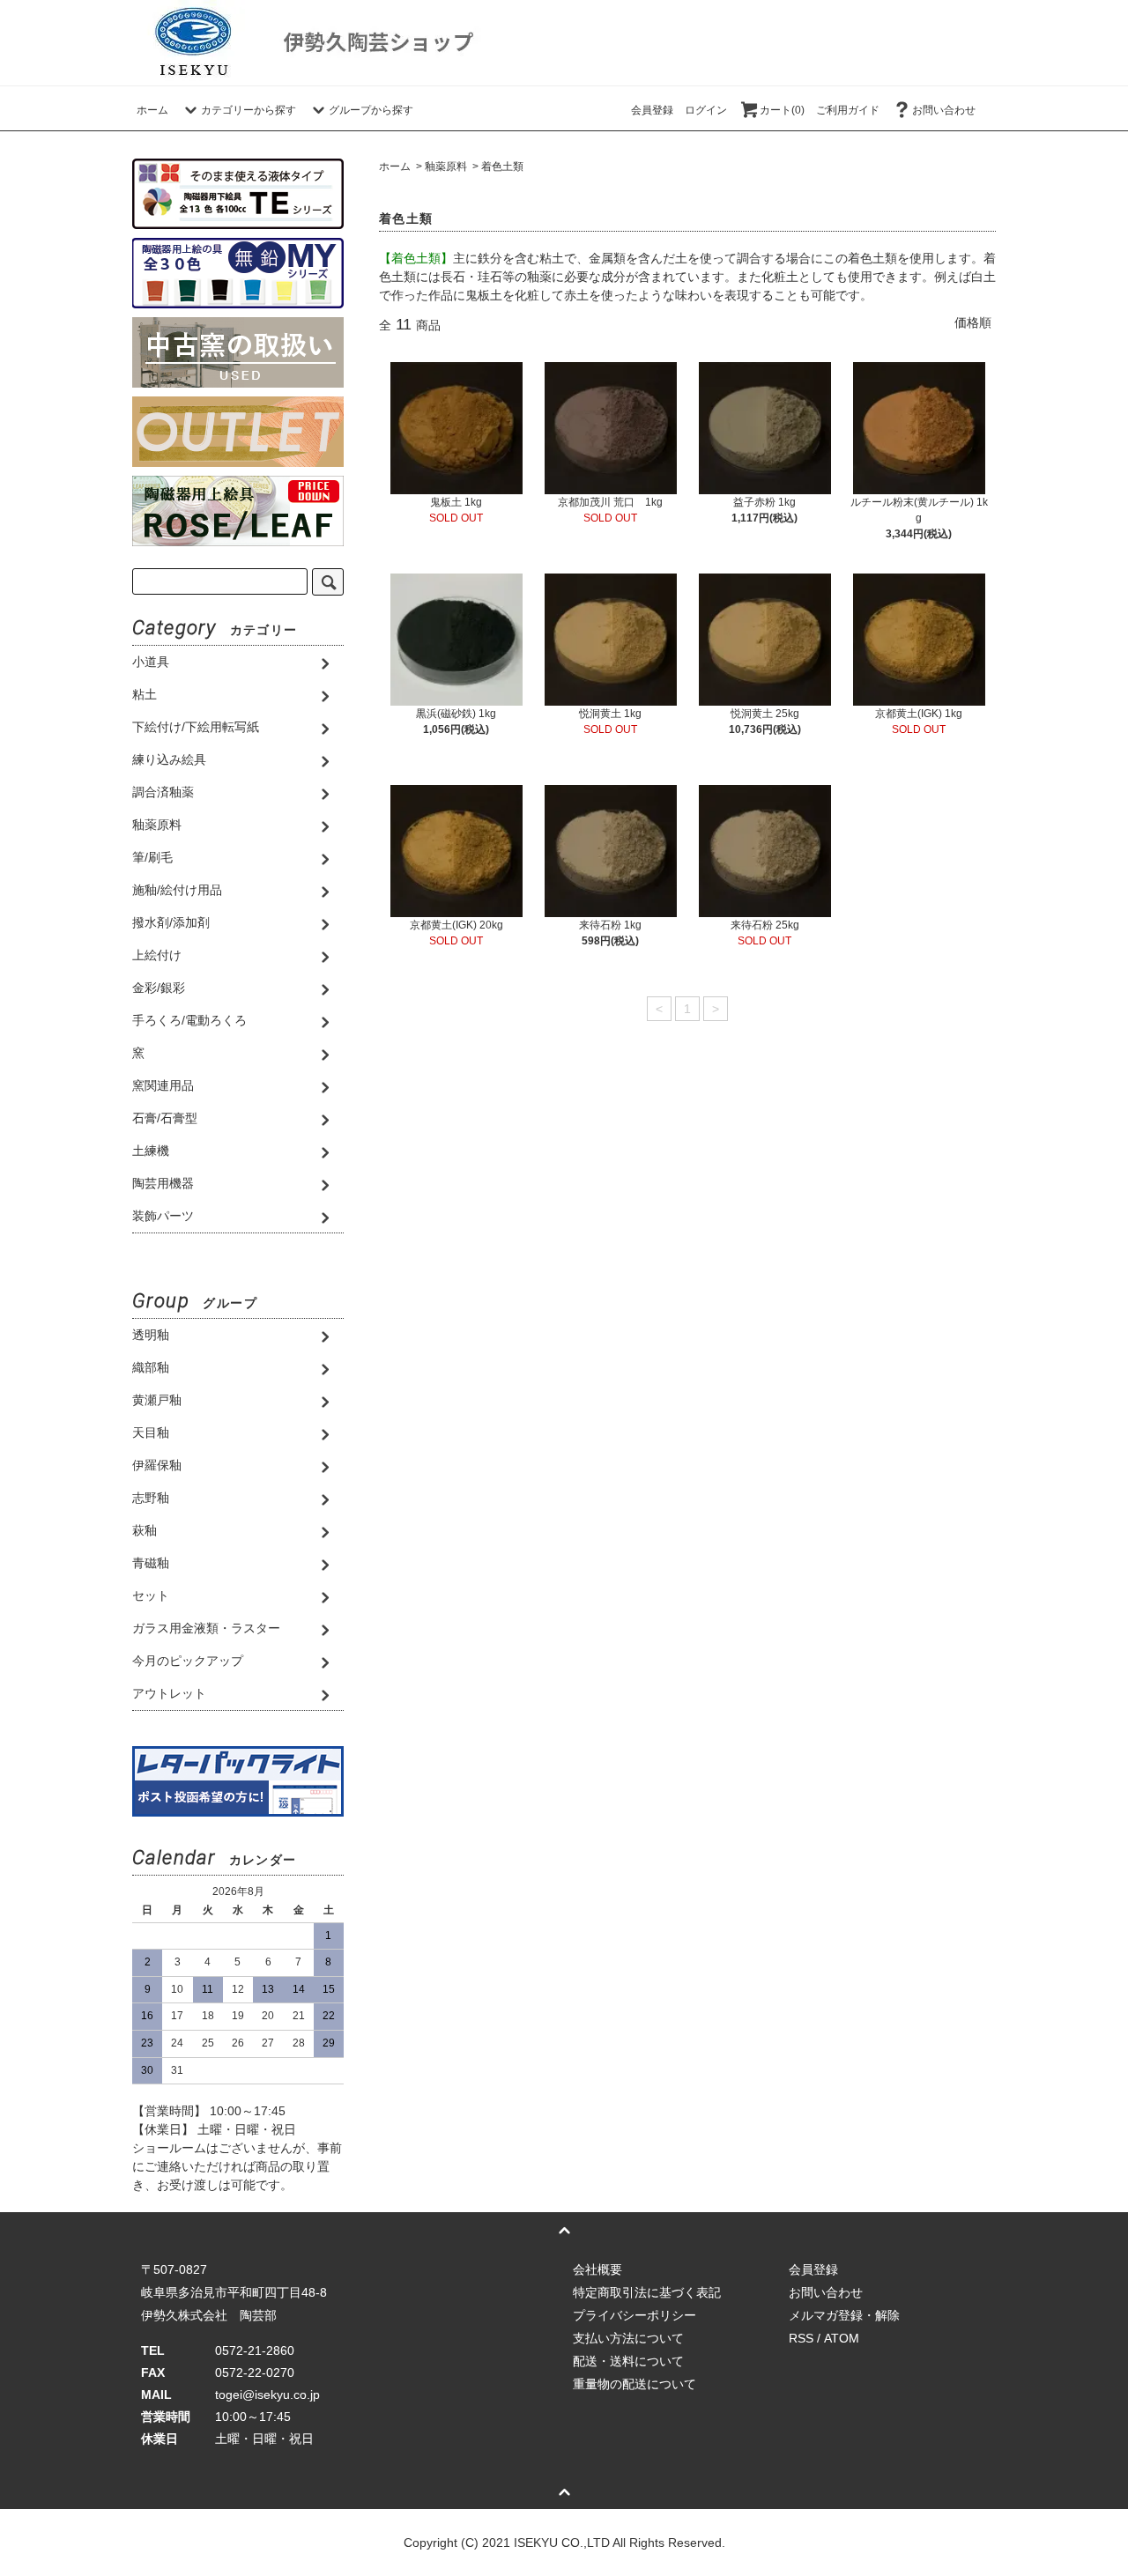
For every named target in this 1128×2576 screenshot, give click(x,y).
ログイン (706, 110)
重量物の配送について (634, 2384)
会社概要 (597, 2269)
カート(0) (782, 110)
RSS (801, 2338)
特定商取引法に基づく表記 (647, 2292)
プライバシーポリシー (634, 2315)
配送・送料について (628, 2361)
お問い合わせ (944, 110)
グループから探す (371, 110)
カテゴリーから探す (249, 110)
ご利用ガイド (848, 110)
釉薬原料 (446, 167)
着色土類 (502, 167)
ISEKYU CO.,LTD (562, 2543)
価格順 (973, 322)
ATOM (842, 2338)
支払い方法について (628, 2338)
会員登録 (652, 110)
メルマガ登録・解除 (844, 2315)
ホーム (152, 110)
